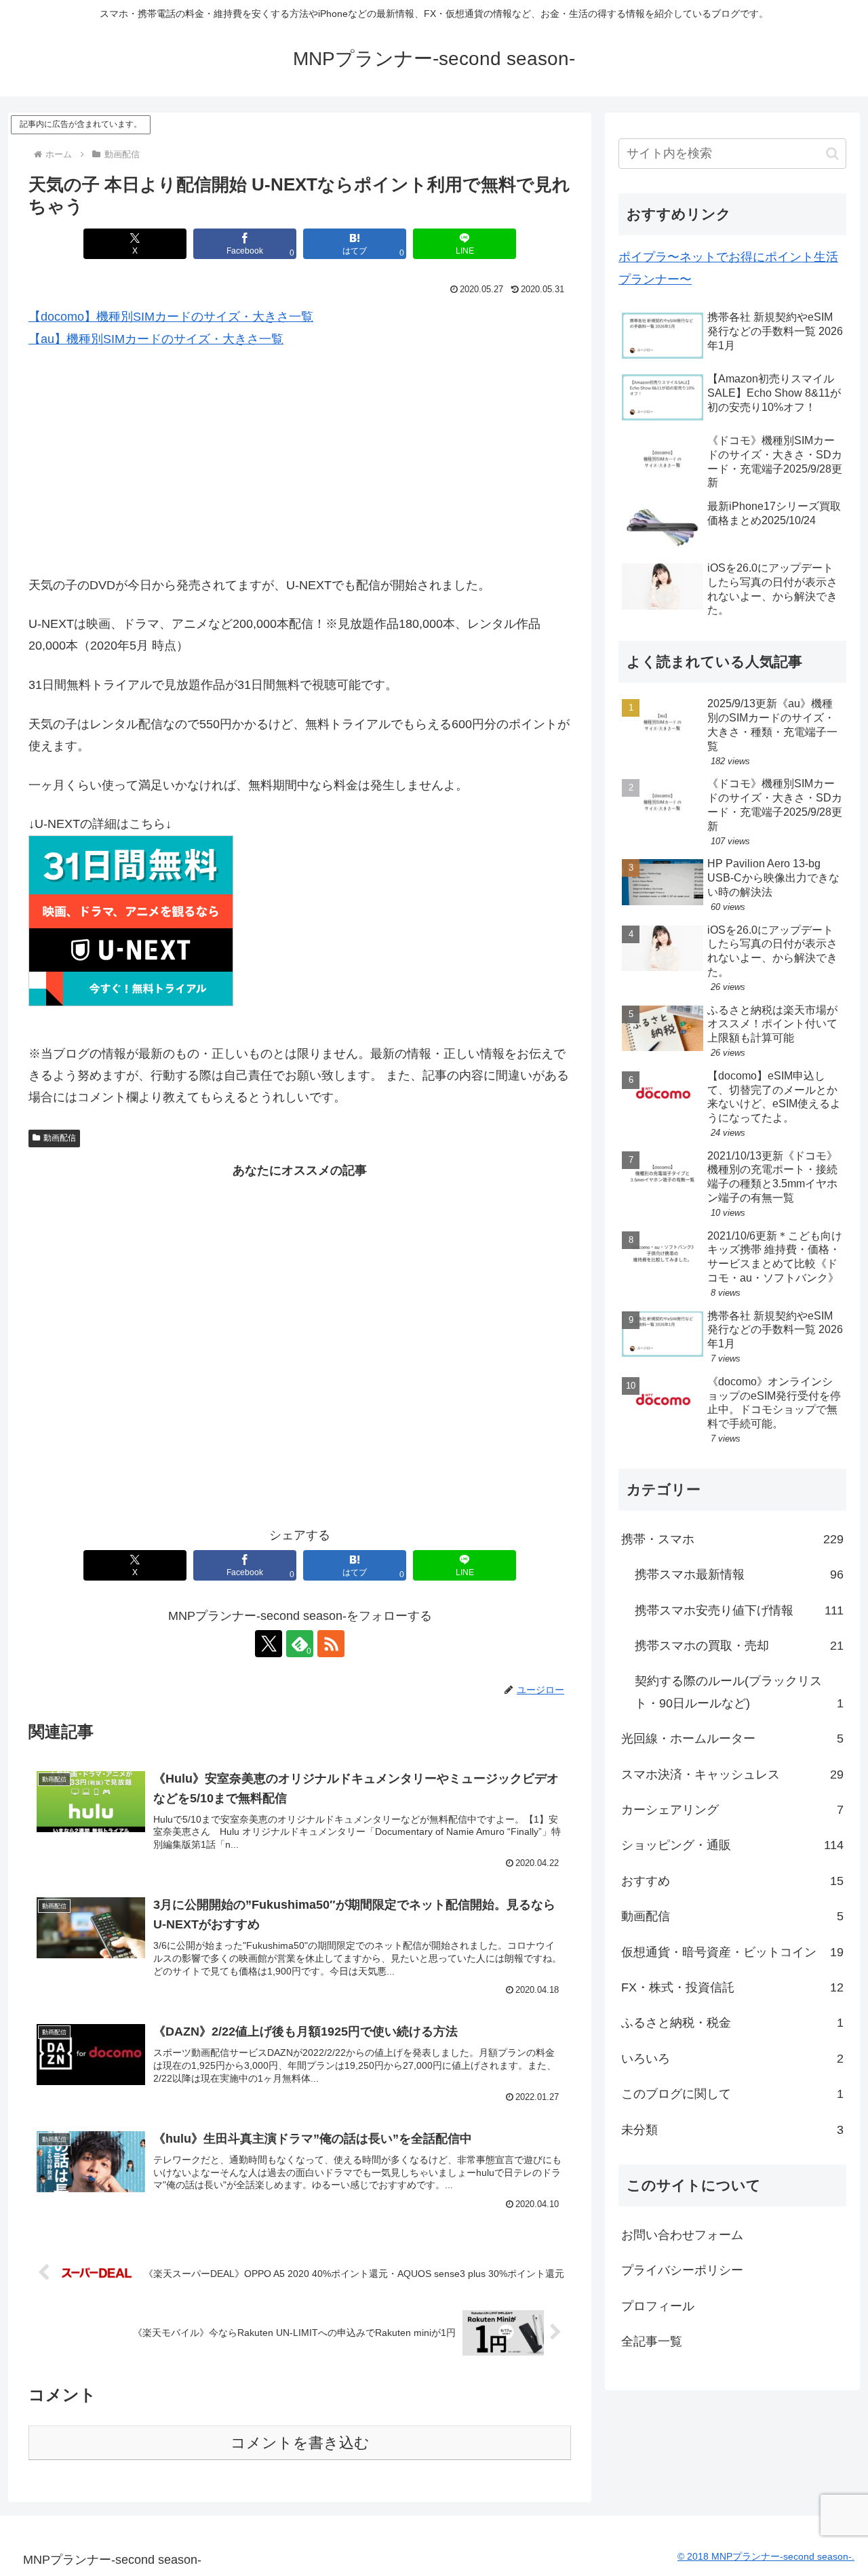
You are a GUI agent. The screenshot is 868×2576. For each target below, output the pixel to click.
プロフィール (658, 2306)
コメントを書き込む (300, 2443)
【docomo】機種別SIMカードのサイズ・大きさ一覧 (171, 317)
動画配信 (60, 1138)
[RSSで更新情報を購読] (331, 1644)
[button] (832, 154)
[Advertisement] (300, 462)
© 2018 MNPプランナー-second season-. (766, 2556)
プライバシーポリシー (682, 2270)
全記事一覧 (652, 2341)
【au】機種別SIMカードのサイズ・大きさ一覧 (156, 339)
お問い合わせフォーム (682, 2235)
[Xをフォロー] (269, 1644)
